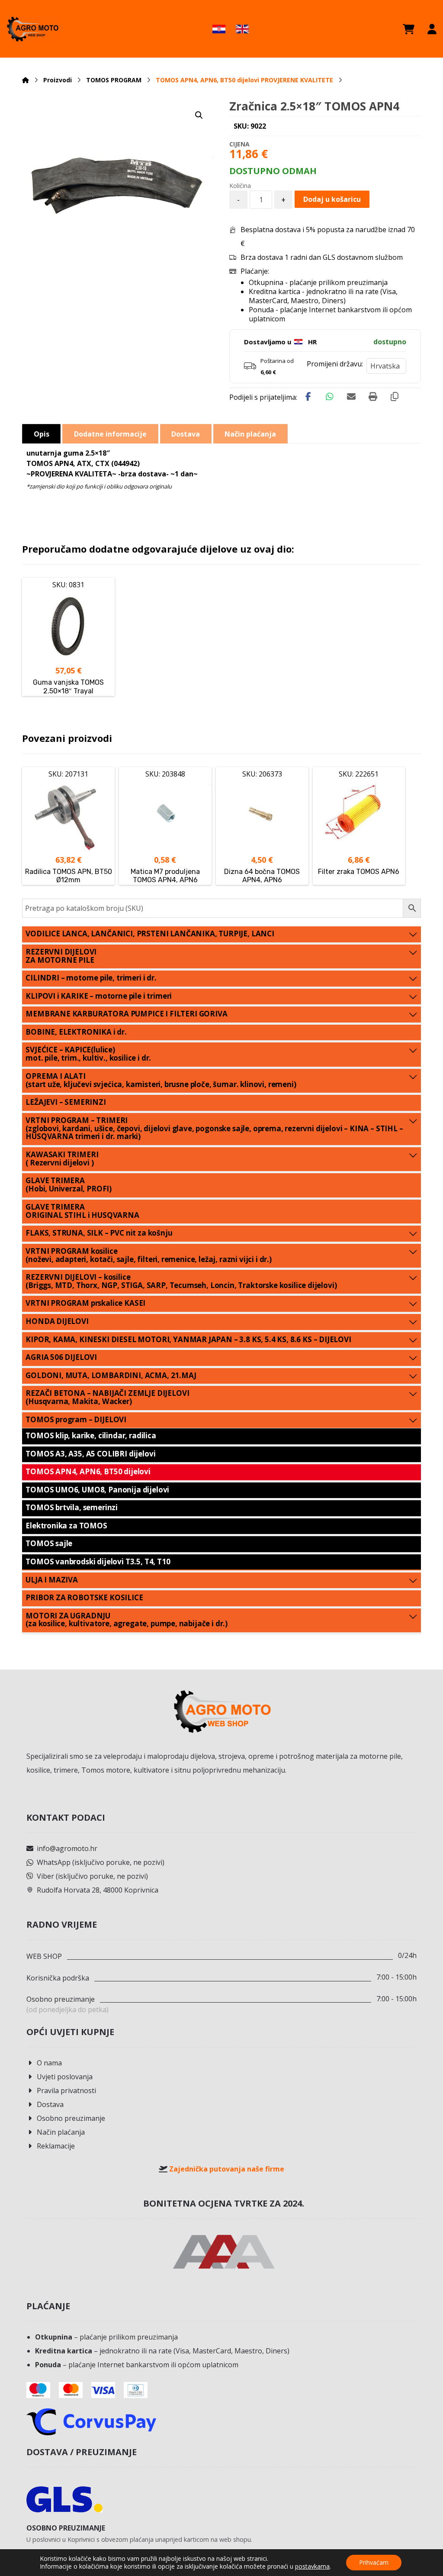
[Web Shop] (32, 29)
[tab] (41, 434)
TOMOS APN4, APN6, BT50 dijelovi (88, 1471)
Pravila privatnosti (66, 2091)
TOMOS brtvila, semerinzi (72, 1507)
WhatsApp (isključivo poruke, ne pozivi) (101, 1862)
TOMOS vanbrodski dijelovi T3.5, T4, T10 (98, 1561)
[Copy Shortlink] (395, 397)
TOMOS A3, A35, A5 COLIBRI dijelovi (90, 1454)
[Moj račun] (432, 29)
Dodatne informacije (110, 434)
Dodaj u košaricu (332, 199)
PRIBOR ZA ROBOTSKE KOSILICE (84, 1597)
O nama (49, 2063)
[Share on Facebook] (308, 397)
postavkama (312, 2566)
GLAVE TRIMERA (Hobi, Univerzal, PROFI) (69, 1184)
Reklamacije (56, 2146)
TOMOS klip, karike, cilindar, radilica (91, 1435)
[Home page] (26, 80)
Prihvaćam (374, 2562)
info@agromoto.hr (67, 1848)
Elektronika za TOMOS (66, 1526)
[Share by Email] (351, 397)
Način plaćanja (61, 2132)
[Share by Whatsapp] (330, 397)
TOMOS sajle (49, 1543)
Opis (42, 434)
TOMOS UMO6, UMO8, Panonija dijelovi (97, 1490)
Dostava (50, 2104)
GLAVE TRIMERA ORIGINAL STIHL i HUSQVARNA (82, 1211)
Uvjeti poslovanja (65, 2077)
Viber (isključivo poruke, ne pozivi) (92, 1876)
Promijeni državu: (335, 364)
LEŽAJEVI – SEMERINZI (66, 1102)
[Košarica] (409, 29)
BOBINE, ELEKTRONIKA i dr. (76, 1032)
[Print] (373, 397)
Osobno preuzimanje (71, 2118)
